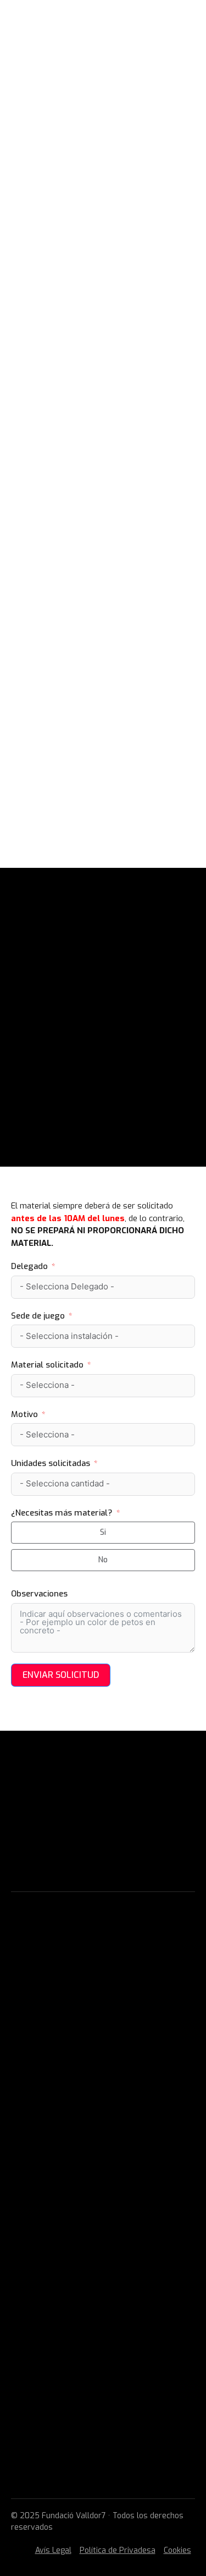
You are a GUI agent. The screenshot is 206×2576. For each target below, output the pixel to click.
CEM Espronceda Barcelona (116, 593)
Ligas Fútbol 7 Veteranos (83, 2150)
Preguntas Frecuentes (90, 705)
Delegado (29, 1266)
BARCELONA (63, 556)
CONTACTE (44, 791)
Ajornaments (37, 2268)
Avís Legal (53, 2550)
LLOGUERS (44, 754)
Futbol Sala (67, 309)
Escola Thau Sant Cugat (110, 433)
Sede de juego (38, 1316)
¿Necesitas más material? (62, 1513)
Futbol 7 (59, 296)
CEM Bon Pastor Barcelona (115, 568)
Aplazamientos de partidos (100, 717)
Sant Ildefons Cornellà (108, 631)
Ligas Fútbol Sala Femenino (101, 333)
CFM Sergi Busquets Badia (112, 519)
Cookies (177, 2550)
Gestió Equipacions (48, 2237)
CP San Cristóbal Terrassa (115, 457)
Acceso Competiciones (88, 680)
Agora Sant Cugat (96, 445)
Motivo (24, 1414)
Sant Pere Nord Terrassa (112, 469)
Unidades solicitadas (51, 1463)
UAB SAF (73, 383)
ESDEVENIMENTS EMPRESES (95, 346)
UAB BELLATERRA (74, 370)
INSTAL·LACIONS (54, 358)
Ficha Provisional (78, 692)
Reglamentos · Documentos (100, 730)
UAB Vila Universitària (105, 395)
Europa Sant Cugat (98, 420)
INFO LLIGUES (50, 284)
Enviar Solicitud (61, 1675)
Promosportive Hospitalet (115, 643)
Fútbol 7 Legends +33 (86, 321)
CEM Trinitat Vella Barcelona (122, 581)
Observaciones (39, 1594)
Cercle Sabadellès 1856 (108, 482)
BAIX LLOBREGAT (73, 606)
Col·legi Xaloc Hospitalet (112, 655)
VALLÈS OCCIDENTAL (80, 408)
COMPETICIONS (53, 668)
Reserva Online (73, 767)
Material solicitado (47, 1365)
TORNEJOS (44, 742)
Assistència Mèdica (49, 2284)
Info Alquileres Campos (91, 779)
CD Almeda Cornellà (101, 618)
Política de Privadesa (118, 2550)
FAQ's (22, 2221)
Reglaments (35, 2252)
